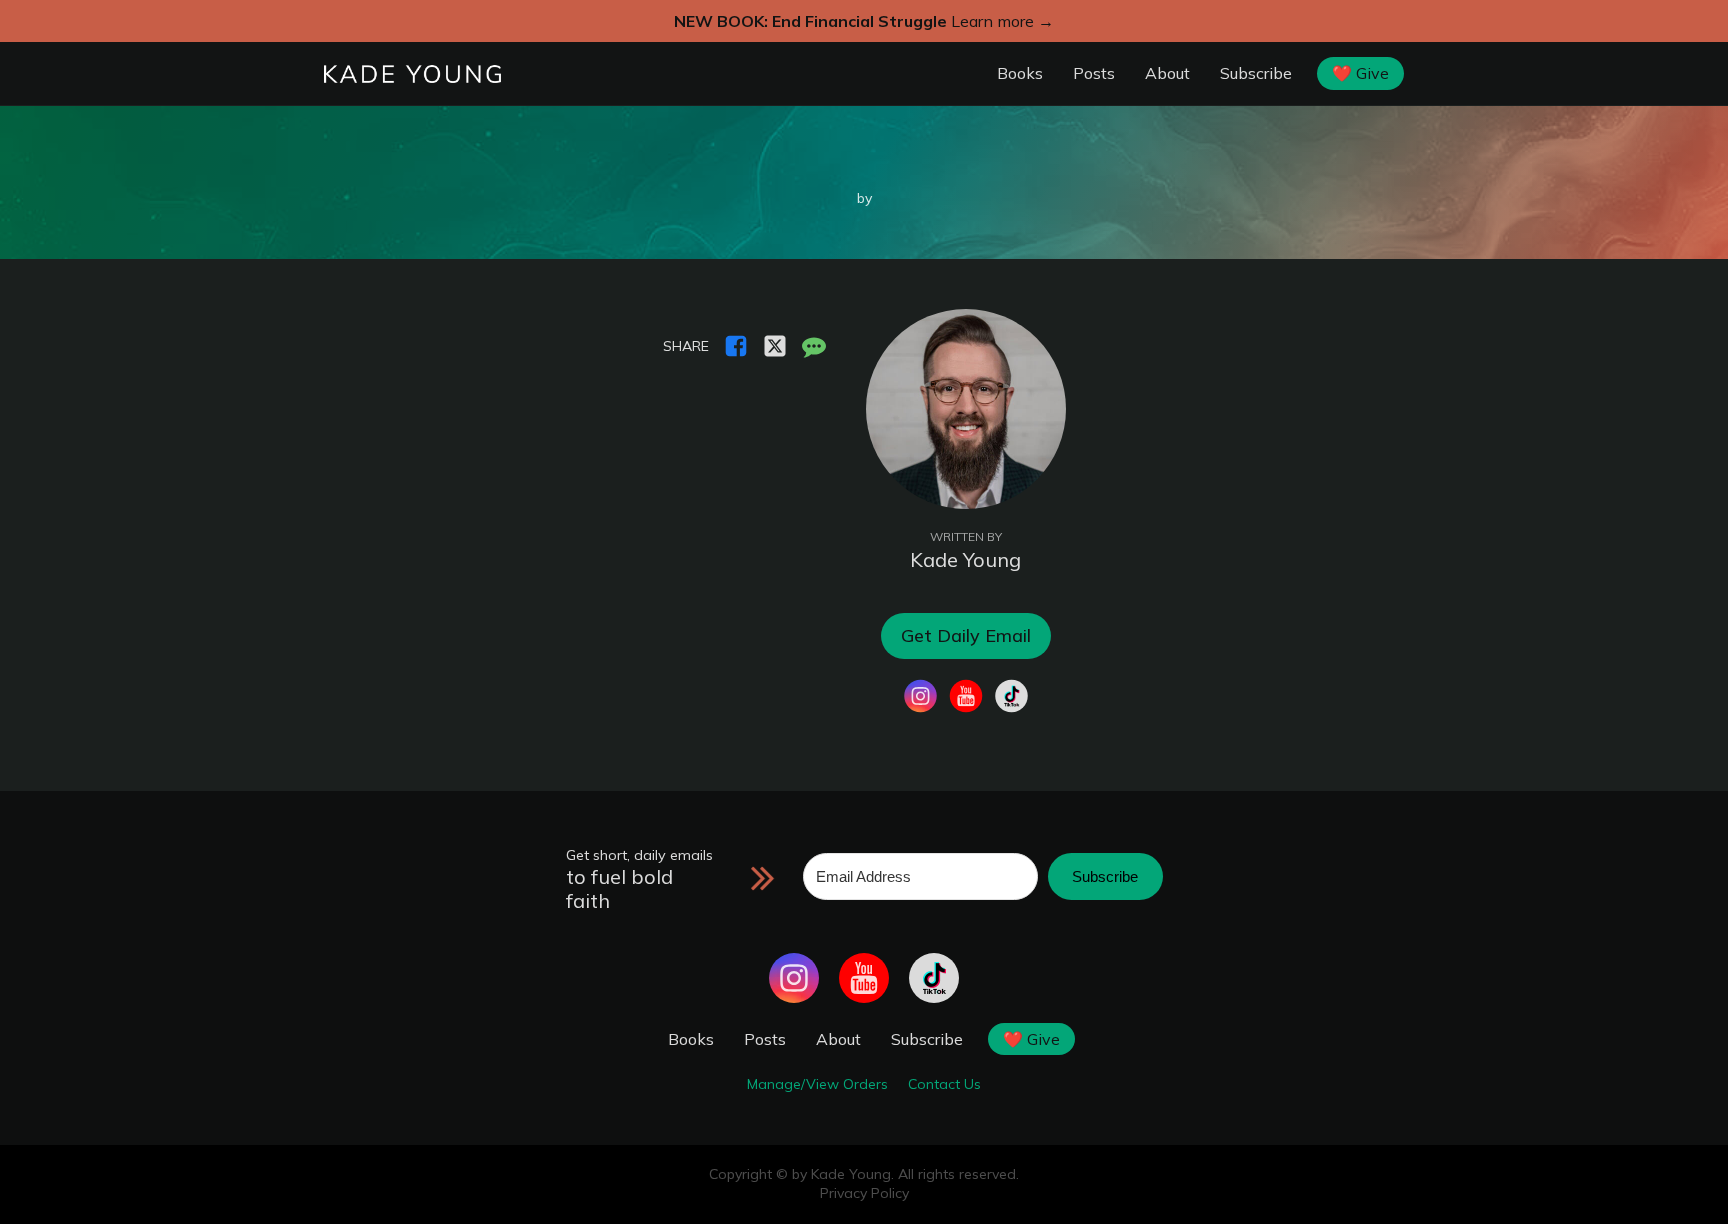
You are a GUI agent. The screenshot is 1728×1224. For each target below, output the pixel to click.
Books (1020, 73)
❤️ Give (1360, 73)
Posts (1094, 73)
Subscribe (1256, 73)
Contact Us (944, 1084)
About (1167, 73)
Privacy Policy (864, 1193)
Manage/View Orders (817, 1084)
